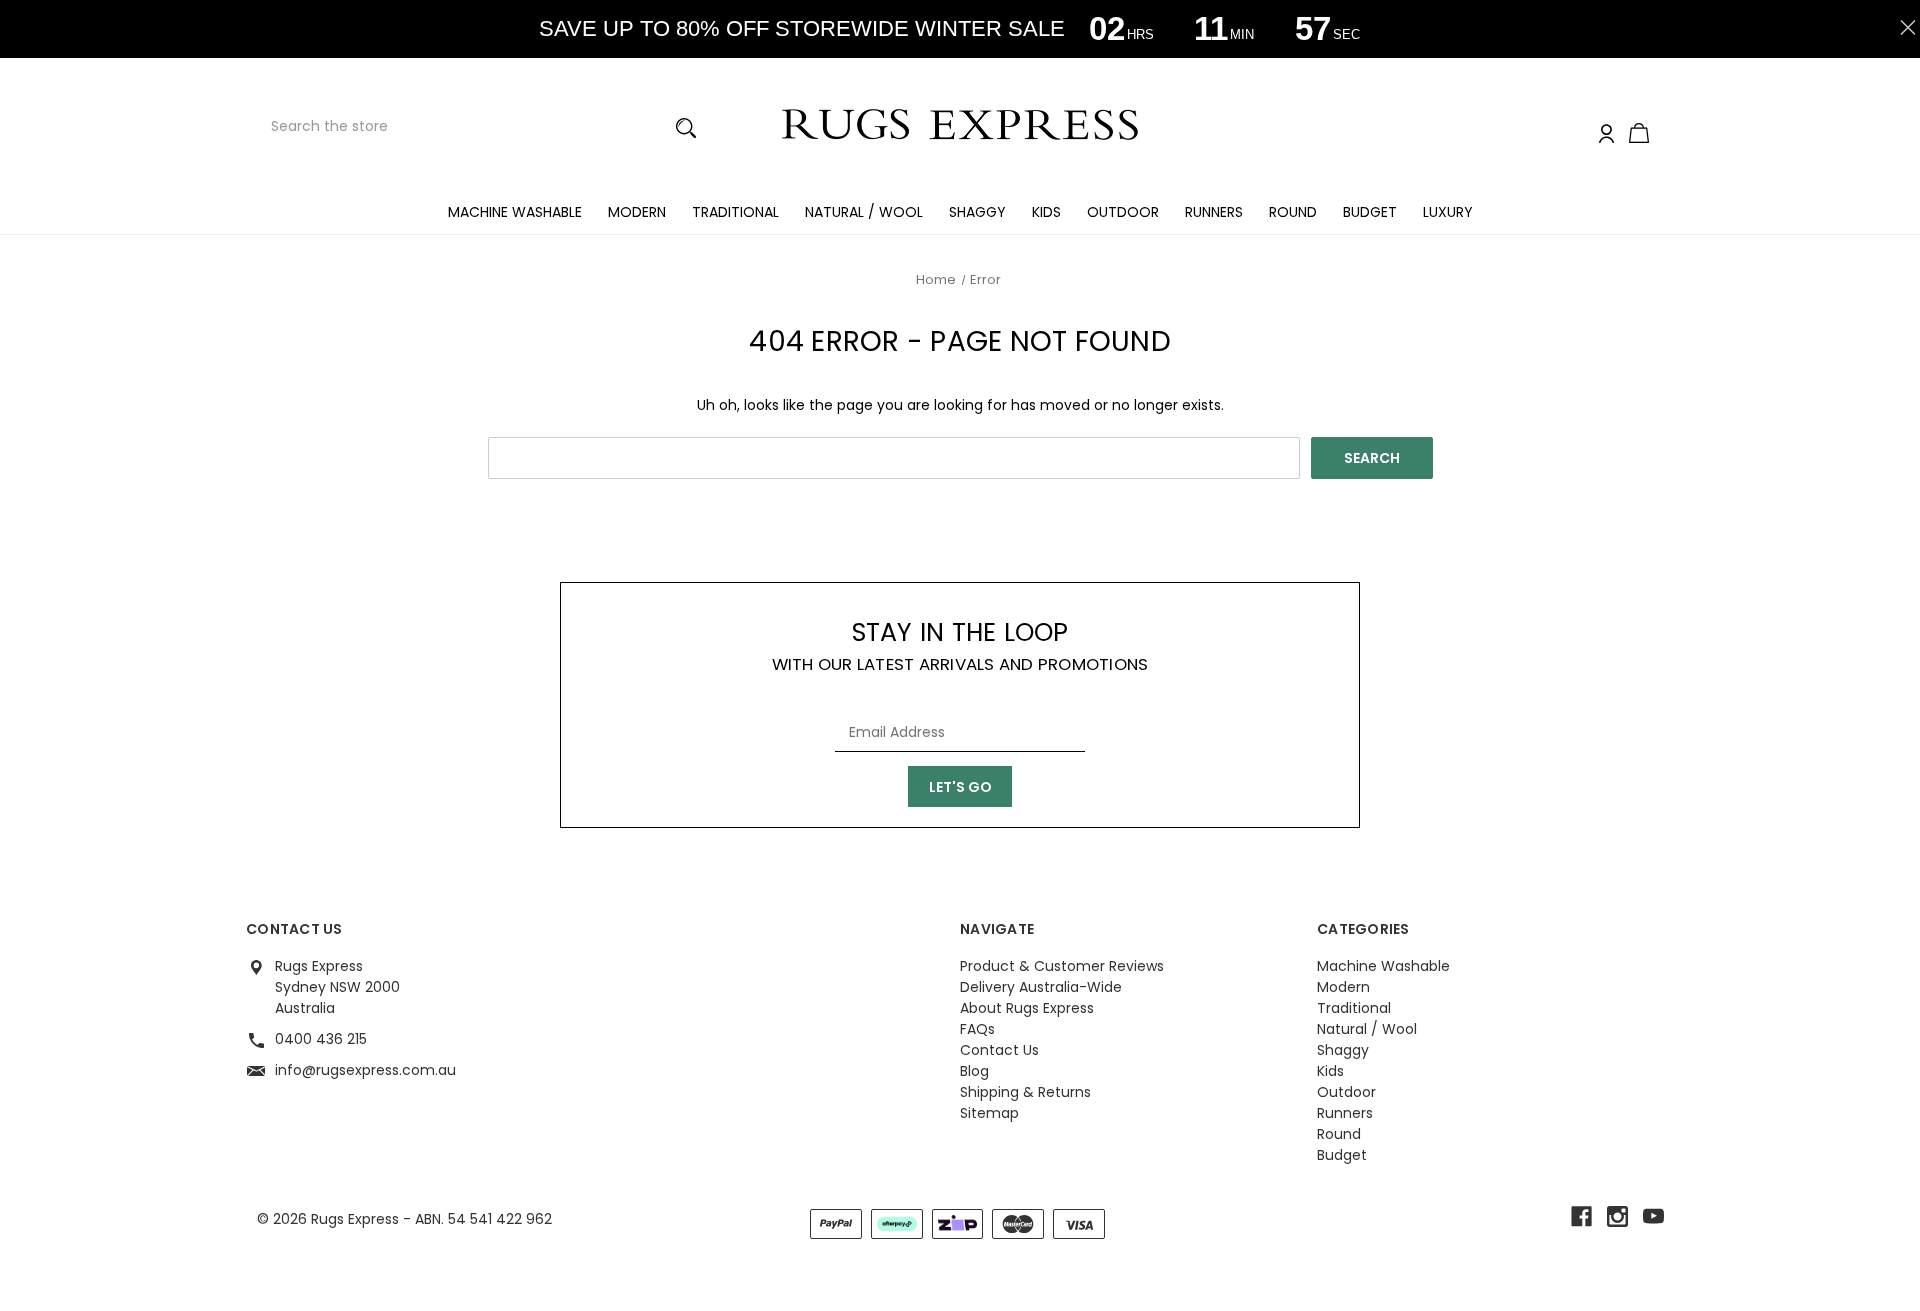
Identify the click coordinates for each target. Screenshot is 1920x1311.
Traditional (735, 212)
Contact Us (999, 1050)
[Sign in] (1606, 134)
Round (1293, 212)
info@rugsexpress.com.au (365, 1070)
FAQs (977, 1029)
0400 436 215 (321, 1039)
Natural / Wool (864, 212)
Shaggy (977, 212)
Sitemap (989, 1113)
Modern (637, 212)
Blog (974, 1071)
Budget (1370, 212)
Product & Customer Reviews (1062, 966)
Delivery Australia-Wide (1041, 987)
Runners (1214, 212)
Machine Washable (515, 212)
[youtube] (1653, 1216)
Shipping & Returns (1025, 1092)
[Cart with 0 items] (1639, 135)
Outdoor (1123, 212)
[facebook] (1581, 1216)
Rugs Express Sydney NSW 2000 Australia (337, 987)
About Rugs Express (1027, 1008)
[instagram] (1617, 1216)
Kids (1046, 212)
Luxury (1448, 212)
